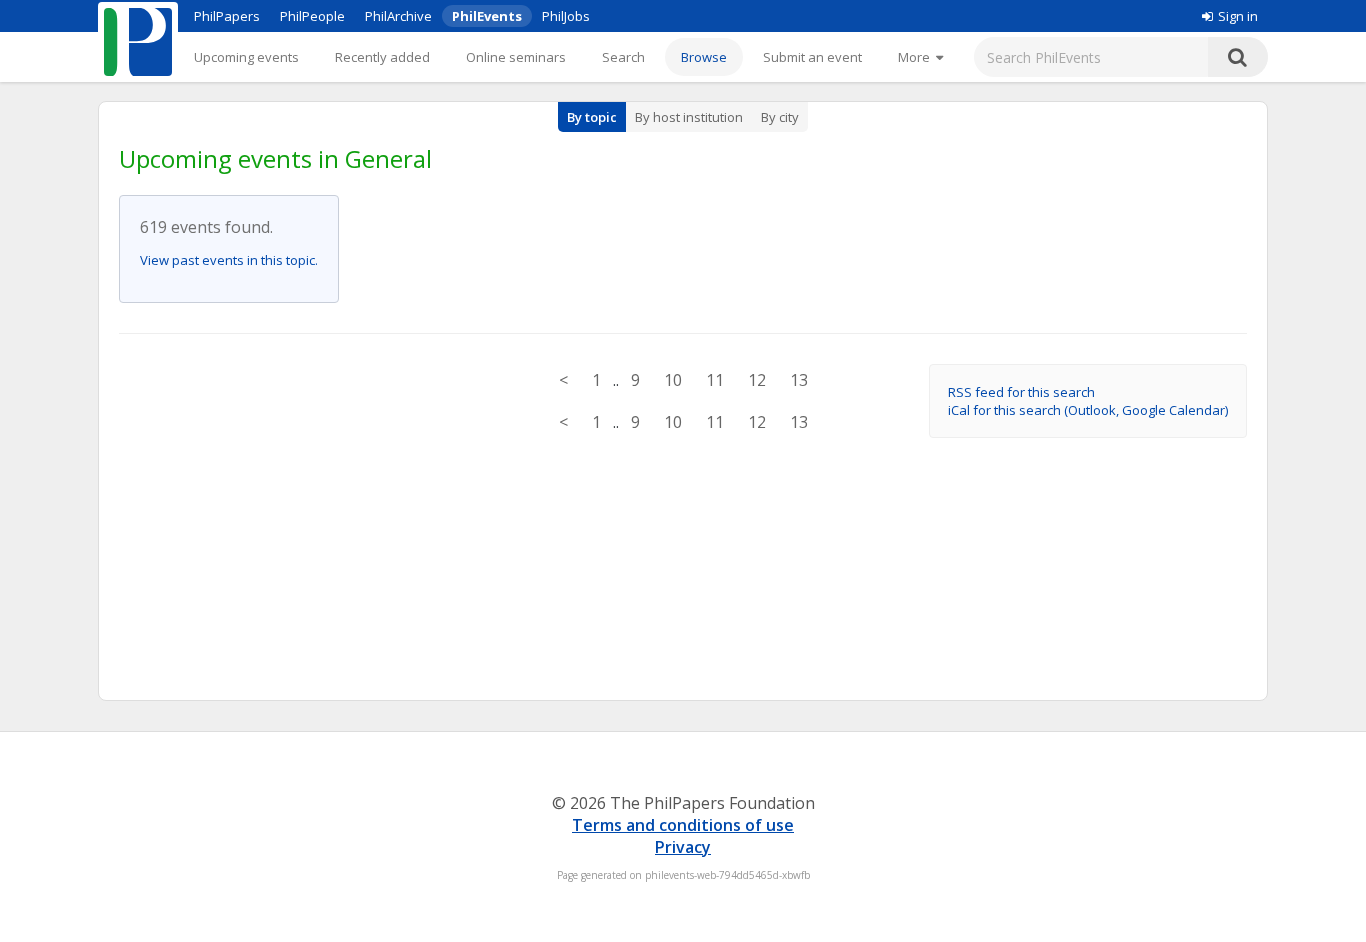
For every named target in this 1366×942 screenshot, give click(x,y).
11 (715, 380)
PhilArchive (398, 16)
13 (799, 380)
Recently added (382, 57)
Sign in (1238, 16)
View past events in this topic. (229, 260)
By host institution (689, 117)
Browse (704, 57)
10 (673, 380)
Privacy (683, 847)
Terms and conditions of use (683, 825)
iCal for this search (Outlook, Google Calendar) (1088, 410)
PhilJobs (566, 16)
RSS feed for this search (1021, 392)
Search (623, 57)
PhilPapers (227, 16)
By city (780, 117)
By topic (592, 117)
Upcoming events (246, 57)
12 (757, 380)
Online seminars (516, 57)
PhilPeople (312, 16)
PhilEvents (487, 16)
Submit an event (812, 57)
